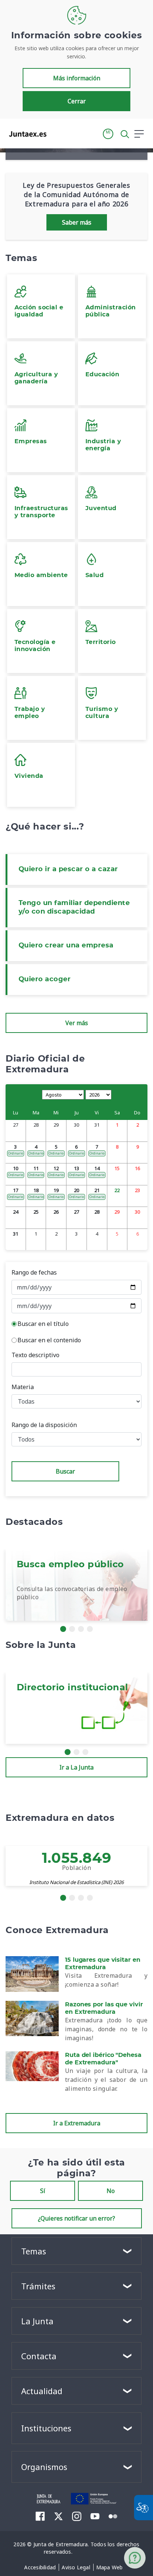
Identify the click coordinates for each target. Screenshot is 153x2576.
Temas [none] (34, 2251)
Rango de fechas (34, 1272)
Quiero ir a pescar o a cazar (68, 869)
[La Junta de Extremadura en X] (58, 2516)
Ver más (77, 1023)
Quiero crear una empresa (66, 946)
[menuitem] (40, 2567)
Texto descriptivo (35, 1355)
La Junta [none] (37, 2321)
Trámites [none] (38, 2286)
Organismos (44, 2467)
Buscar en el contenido (49, 1340)
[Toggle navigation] (57, 133)
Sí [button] (43, 2191)
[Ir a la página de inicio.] (25, 134)
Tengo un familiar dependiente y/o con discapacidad (74, 907)
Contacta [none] (39, 2356)
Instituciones (46, 2428)
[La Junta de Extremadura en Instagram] (77, 2516)
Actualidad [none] (42, 2391)
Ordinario (16, 1153)
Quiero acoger (45, 979)
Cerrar (77, 101)
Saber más (77, 222)
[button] (108, 134)
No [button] (111, 2191)
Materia (23, 1387)
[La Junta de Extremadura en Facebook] (40, 2516)
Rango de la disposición (44, 1425)
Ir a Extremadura (77, 2123)
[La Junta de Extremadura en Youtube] (95, 2516)
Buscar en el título (43, 1324)
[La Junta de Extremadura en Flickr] (113, 2516)
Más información (77, 78)
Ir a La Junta (76, 1767)
